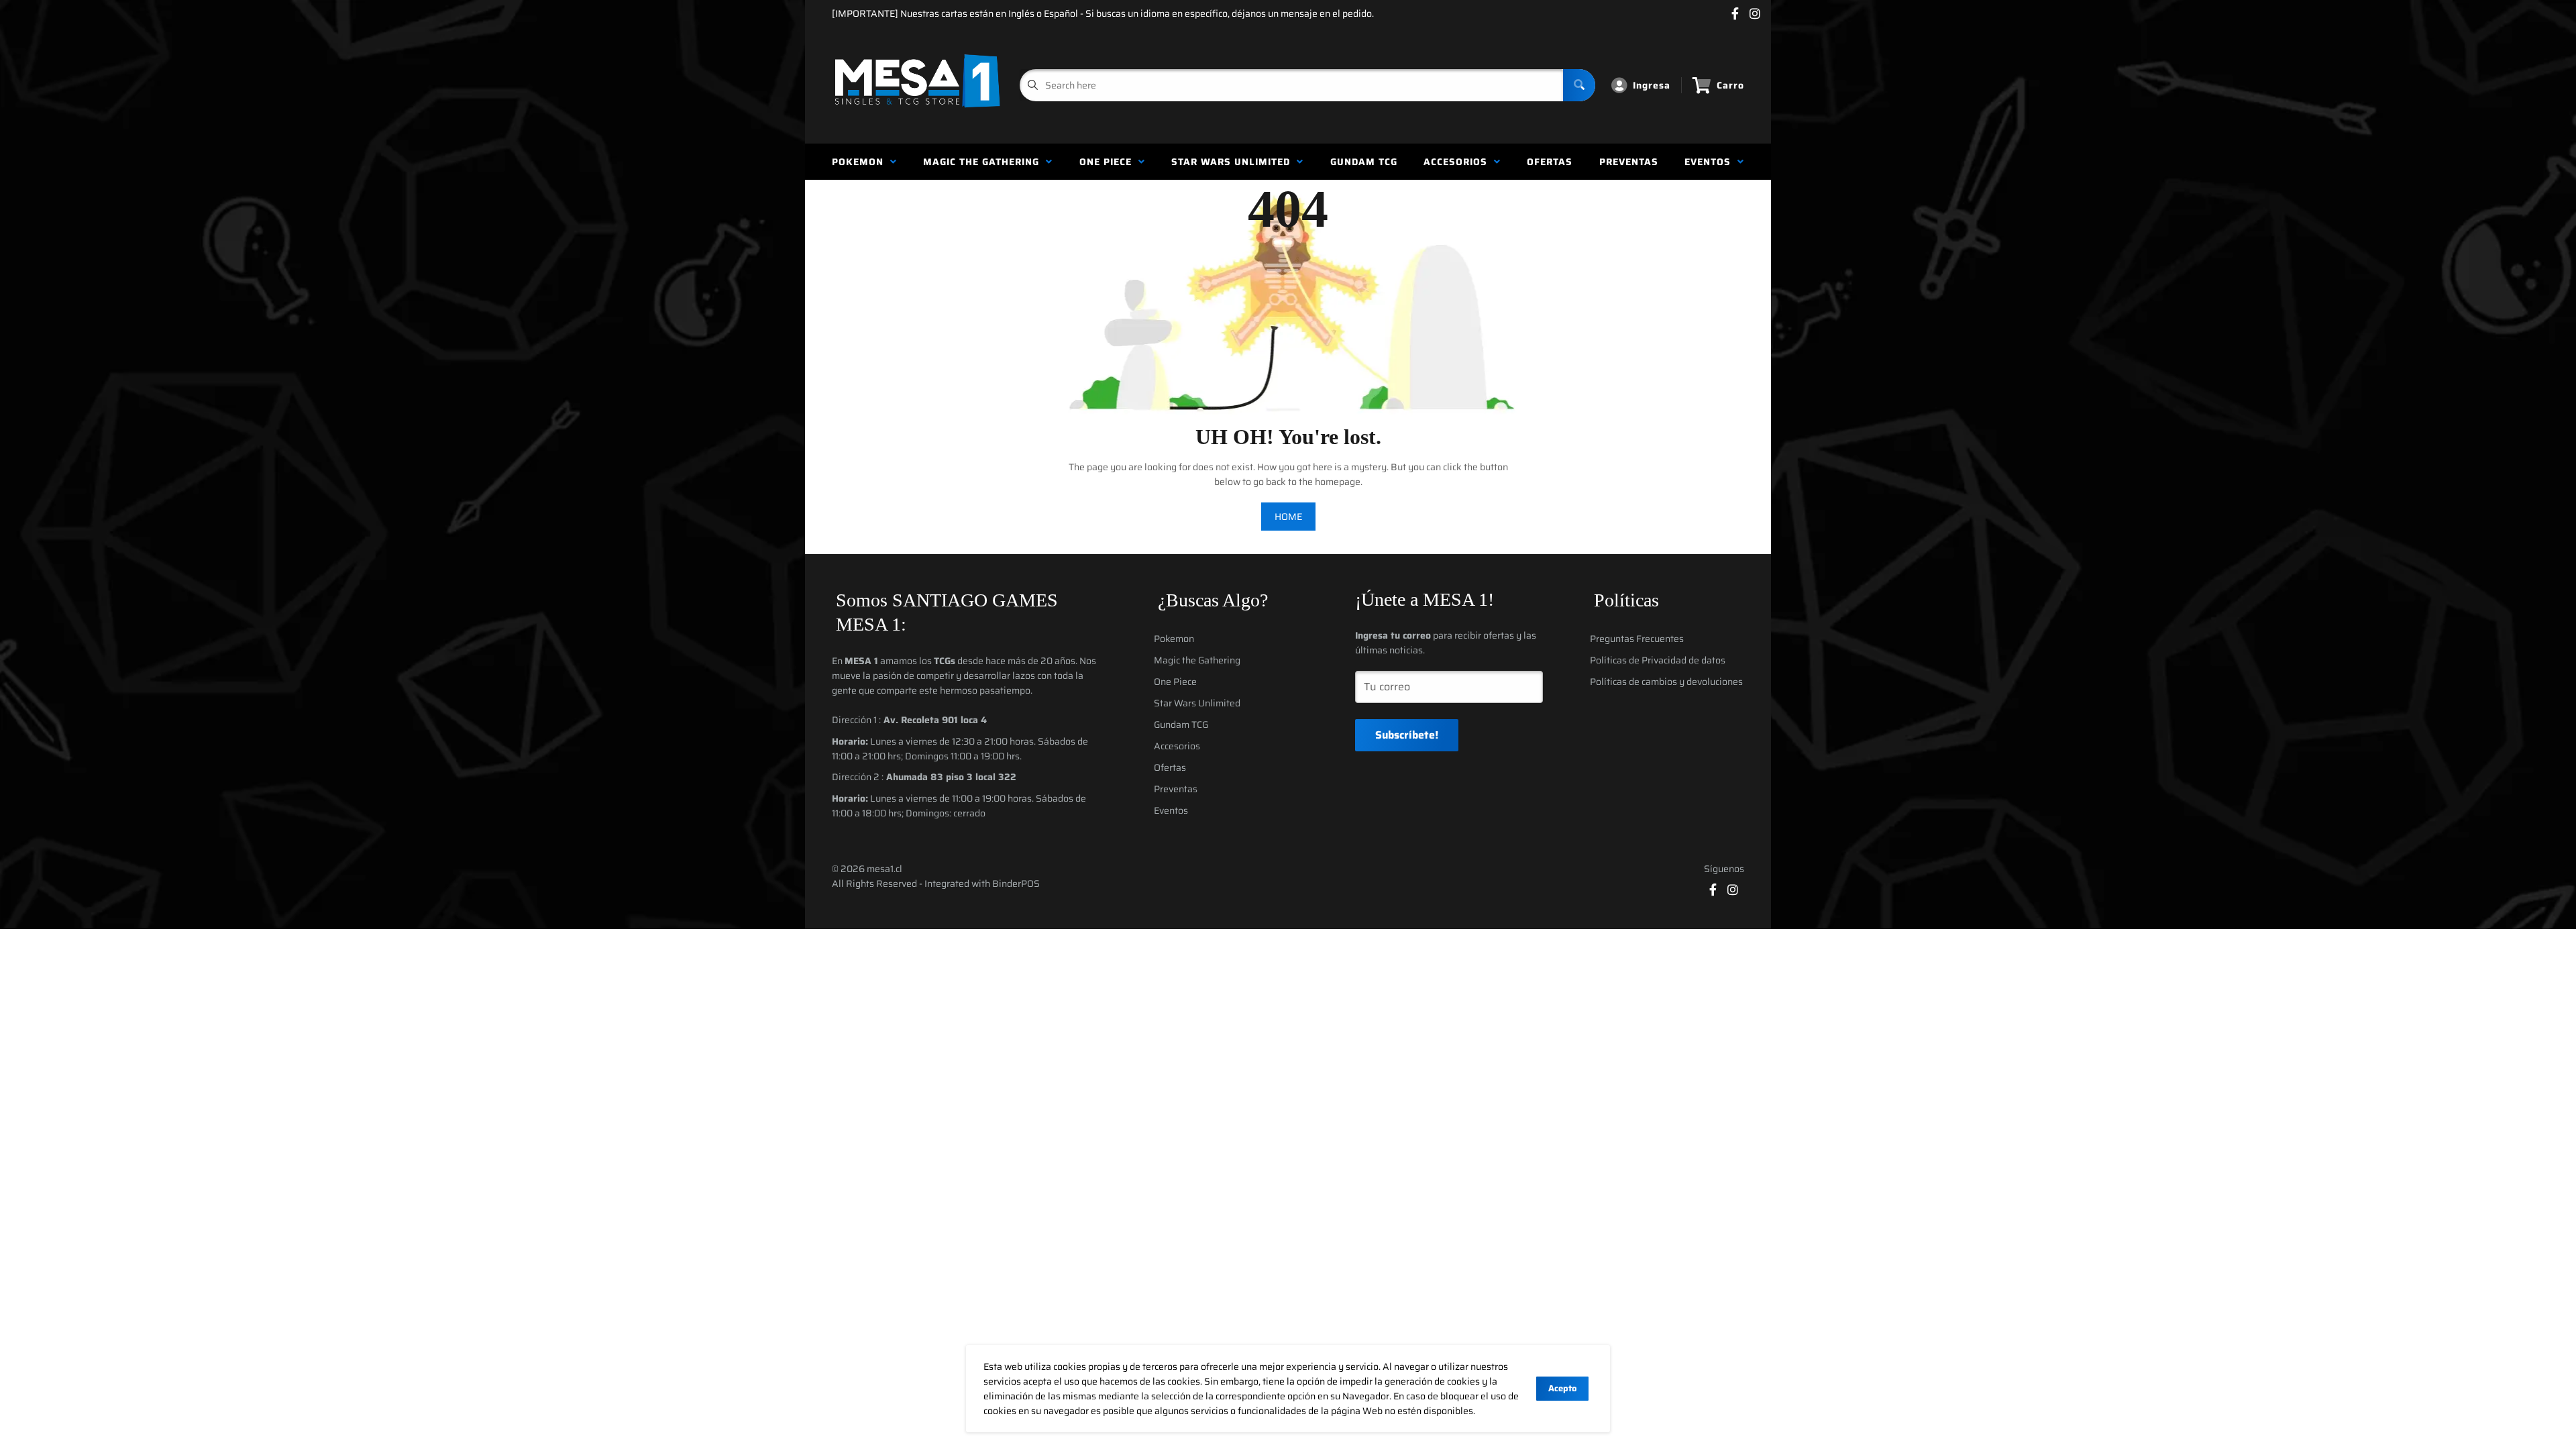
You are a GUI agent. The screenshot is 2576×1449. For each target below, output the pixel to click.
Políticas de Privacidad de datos (1658, 660)
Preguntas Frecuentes (1637, 639)
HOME (1288, 517)
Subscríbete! (1407, 735)
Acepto (1562, 1388)
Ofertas (1550, 162)
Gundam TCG (1364, 162)
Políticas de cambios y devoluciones (1666, 682)
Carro (1730, 85)
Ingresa (1652, 85)
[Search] (1579, 85)
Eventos (1711, 162)
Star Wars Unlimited (1234, 162)
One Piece (1109, 162)
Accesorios (1459, 162)
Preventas (1629, 162)
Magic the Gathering (984, 162)
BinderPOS (1016, 883)
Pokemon (861, 162)
